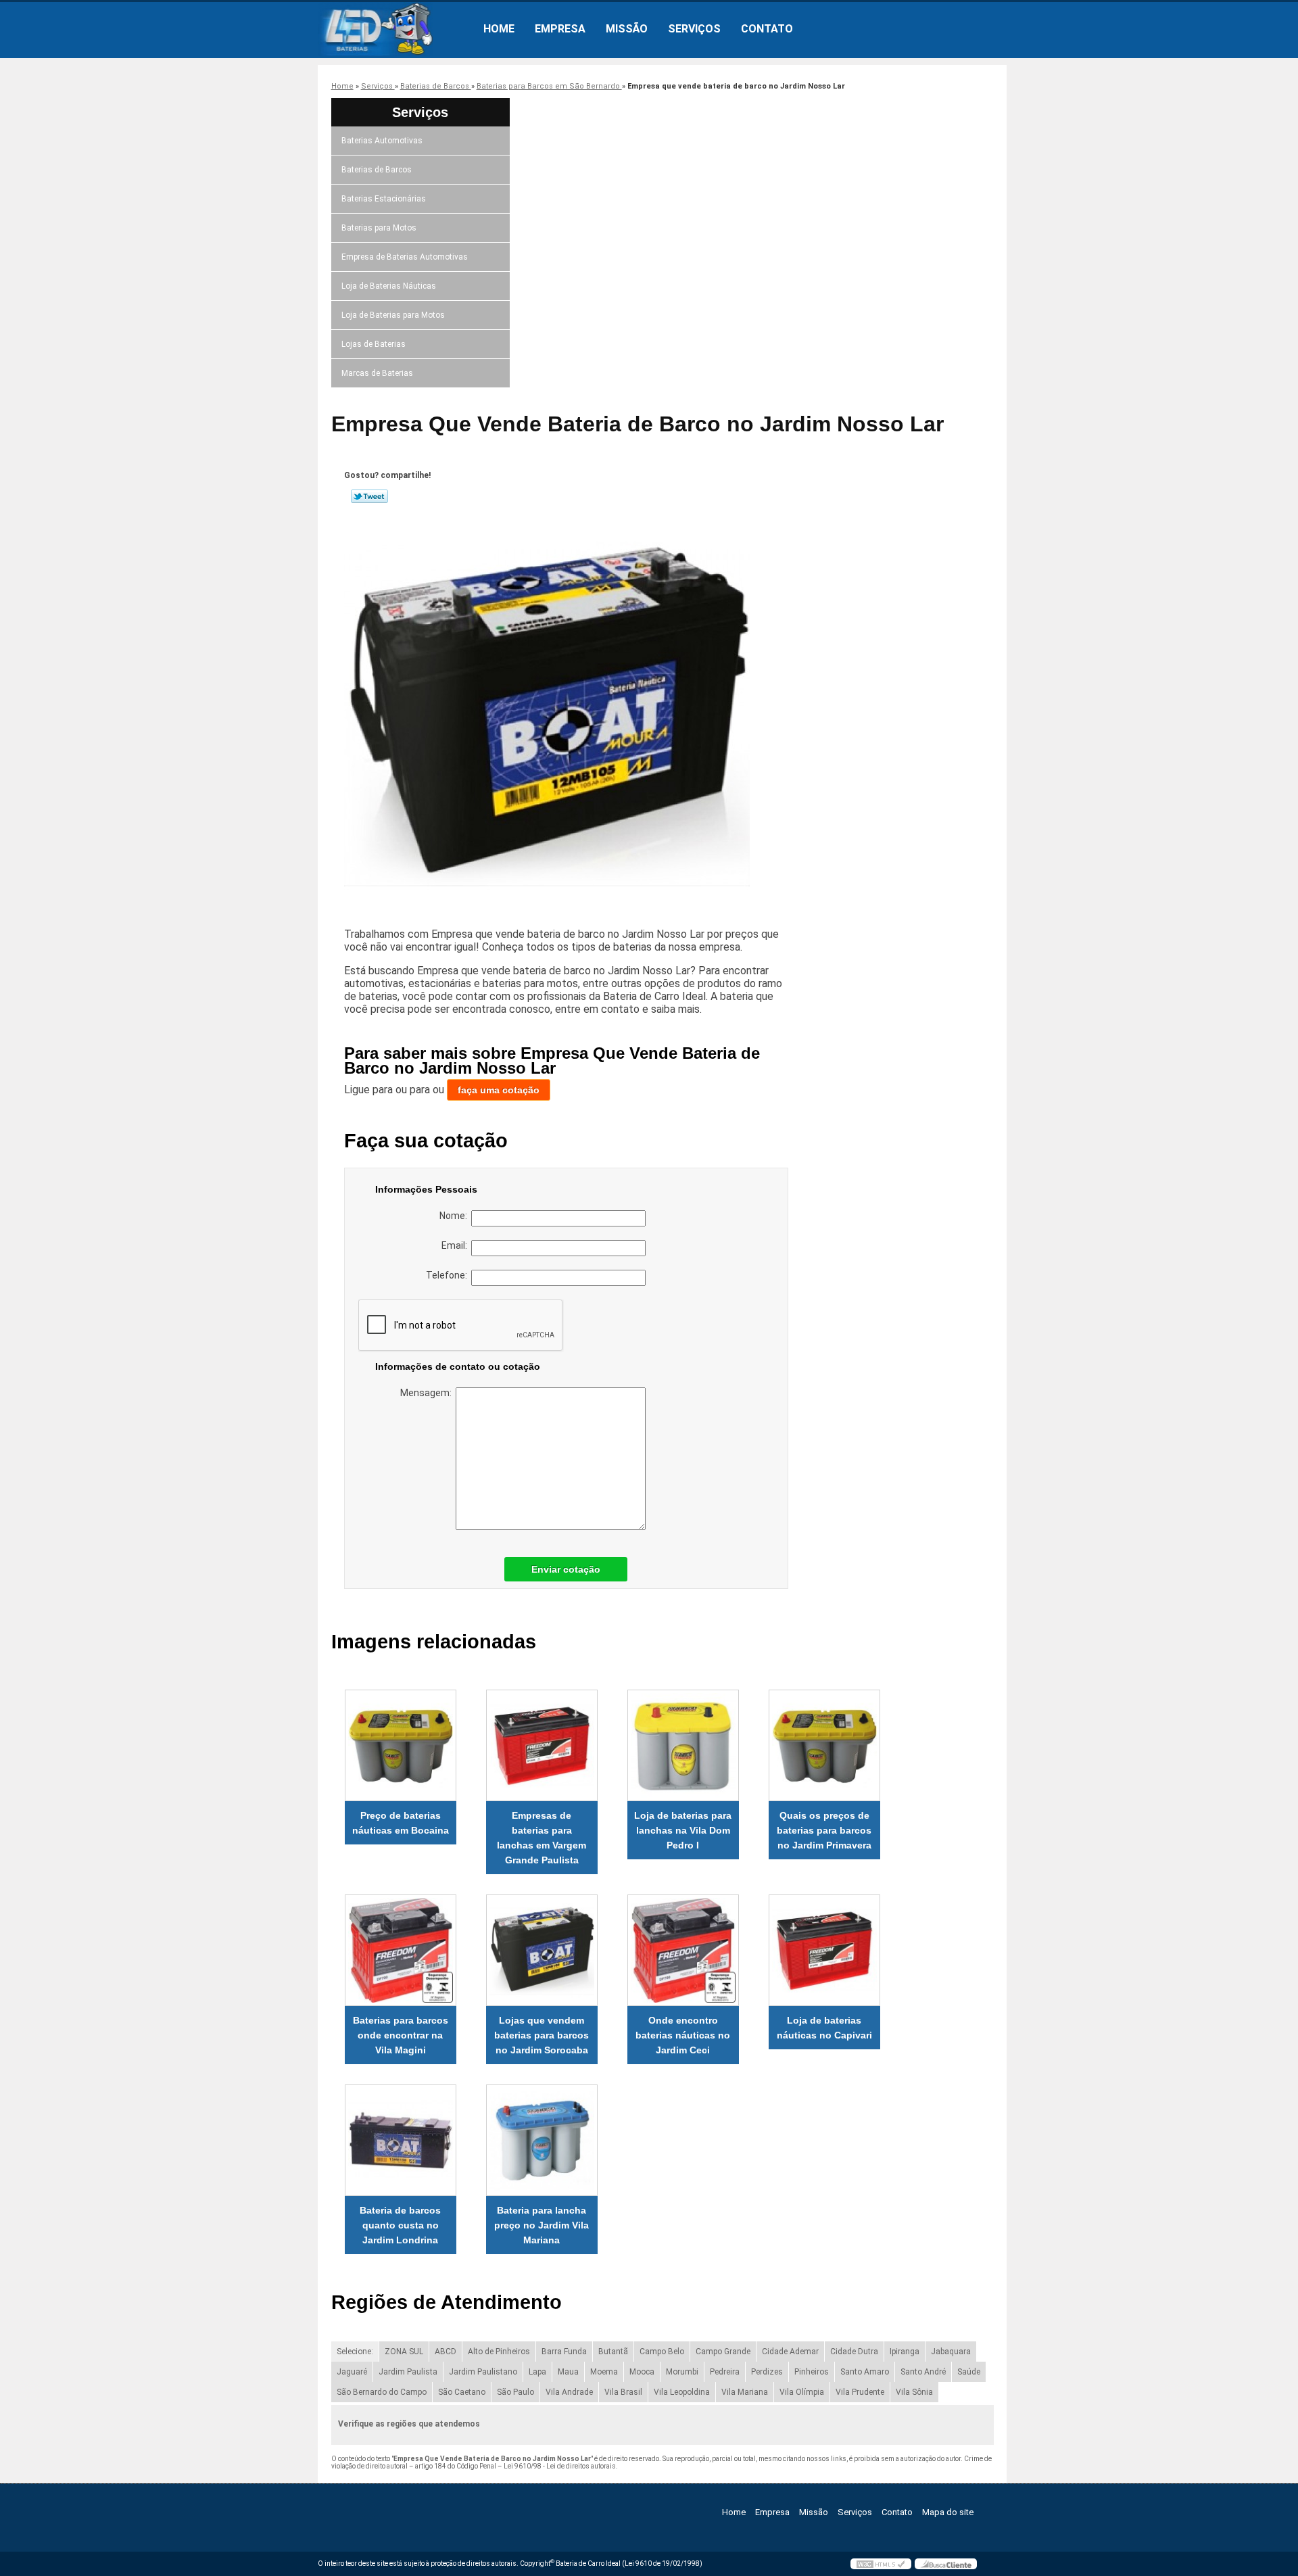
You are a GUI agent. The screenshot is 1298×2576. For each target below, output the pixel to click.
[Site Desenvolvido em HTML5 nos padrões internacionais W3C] (881, 2564)
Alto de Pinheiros (499, 2352)
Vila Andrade (569, 2392)
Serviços (694, 29)
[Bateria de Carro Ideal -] (395, 29)
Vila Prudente (860, 2392)
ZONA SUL (404, 2352)
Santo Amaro (865, 2372)
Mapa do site (948, 2512)
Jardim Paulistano (483, 2372)
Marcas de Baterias (377, 373)
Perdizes (767, 2372)
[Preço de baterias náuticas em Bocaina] (401, 1745)
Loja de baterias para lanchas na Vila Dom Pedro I (683, 1830)
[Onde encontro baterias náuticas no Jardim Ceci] (683, 1950)
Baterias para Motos (379, 228)
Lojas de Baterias (374, 344)
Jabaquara (951, 2352)
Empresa (560, 29)
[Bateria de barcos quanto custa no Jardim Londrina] (401, 2140)
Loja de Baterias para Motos (393, 315)
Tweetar (369, 496)
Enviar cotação (566, 1569)
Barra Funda (564, 2352)
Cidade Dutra (854, 2352)
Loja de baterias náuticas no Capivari (824, 2028)
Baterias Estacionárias (384, 199)
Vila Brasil (623, 2392)
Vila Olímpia (802, 2392)
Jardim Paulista (408, 2372)
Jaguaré (352, 2372)
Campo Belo (662, 2352)
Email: (456, 1245)
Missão (627, 29)
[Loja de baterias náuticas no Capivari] (824, 1950)
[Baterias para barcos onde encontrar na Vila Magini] (401, 1950)
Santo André (923, 2372)
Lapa (537, 2372)
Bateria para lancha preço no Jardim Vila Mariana (542, 2225)
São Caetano (462, 2392)
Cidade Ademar (790, 2352)
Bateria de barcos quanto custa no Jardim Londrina (400, 2225)
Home (499, 29)
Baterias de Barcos (377, 170)
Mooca (642, 2372)
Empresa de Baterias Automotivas (405, 257)
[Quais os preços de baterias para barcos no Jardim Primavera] (824, 1745)
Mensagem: (428, 1393)
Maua (568, 2372)
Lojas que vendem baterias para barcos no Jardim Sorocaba (542, 2035)
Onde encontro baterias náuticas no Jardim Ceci (683, 2035)
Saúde (969, 2372)
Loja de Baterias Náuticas (389, 286)
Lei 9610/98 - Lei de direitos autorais (560, 2466)
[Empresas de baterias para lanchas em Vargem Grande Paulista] (542, 1745)
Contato (767, 29)
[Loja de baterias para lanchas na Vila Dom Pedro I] (683, 1745)
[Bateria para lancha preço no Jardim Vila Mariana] (542, 2140)
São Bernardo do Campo (382, 2392)
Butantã (613, 2352)
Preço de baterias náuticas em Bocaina (401, 1823)
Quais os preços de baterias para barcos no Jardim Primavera (824, 1830)
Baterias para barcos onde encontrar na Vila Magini (401, 2035)
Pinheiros (812, 2372)
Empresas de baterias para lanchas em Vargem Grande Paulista (542, 1838)
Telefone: (449, 1275)
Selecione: (355, 2352)
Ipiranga (905, 2352)
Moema (604, 2372)
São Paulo (515, 2392)
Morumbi (682, 2372)
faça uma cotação (499, 1090)
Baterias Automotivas (382, 141)
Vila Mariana (745, 2392)
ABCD (446, 2352)
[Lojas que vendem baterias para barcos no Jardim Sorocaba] (542, 1950)
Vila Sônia (914, 2392)
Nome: (455, 1216)
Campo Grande (723, 2352)
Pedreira (725, 2372)
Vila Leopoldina (682, 2392)
